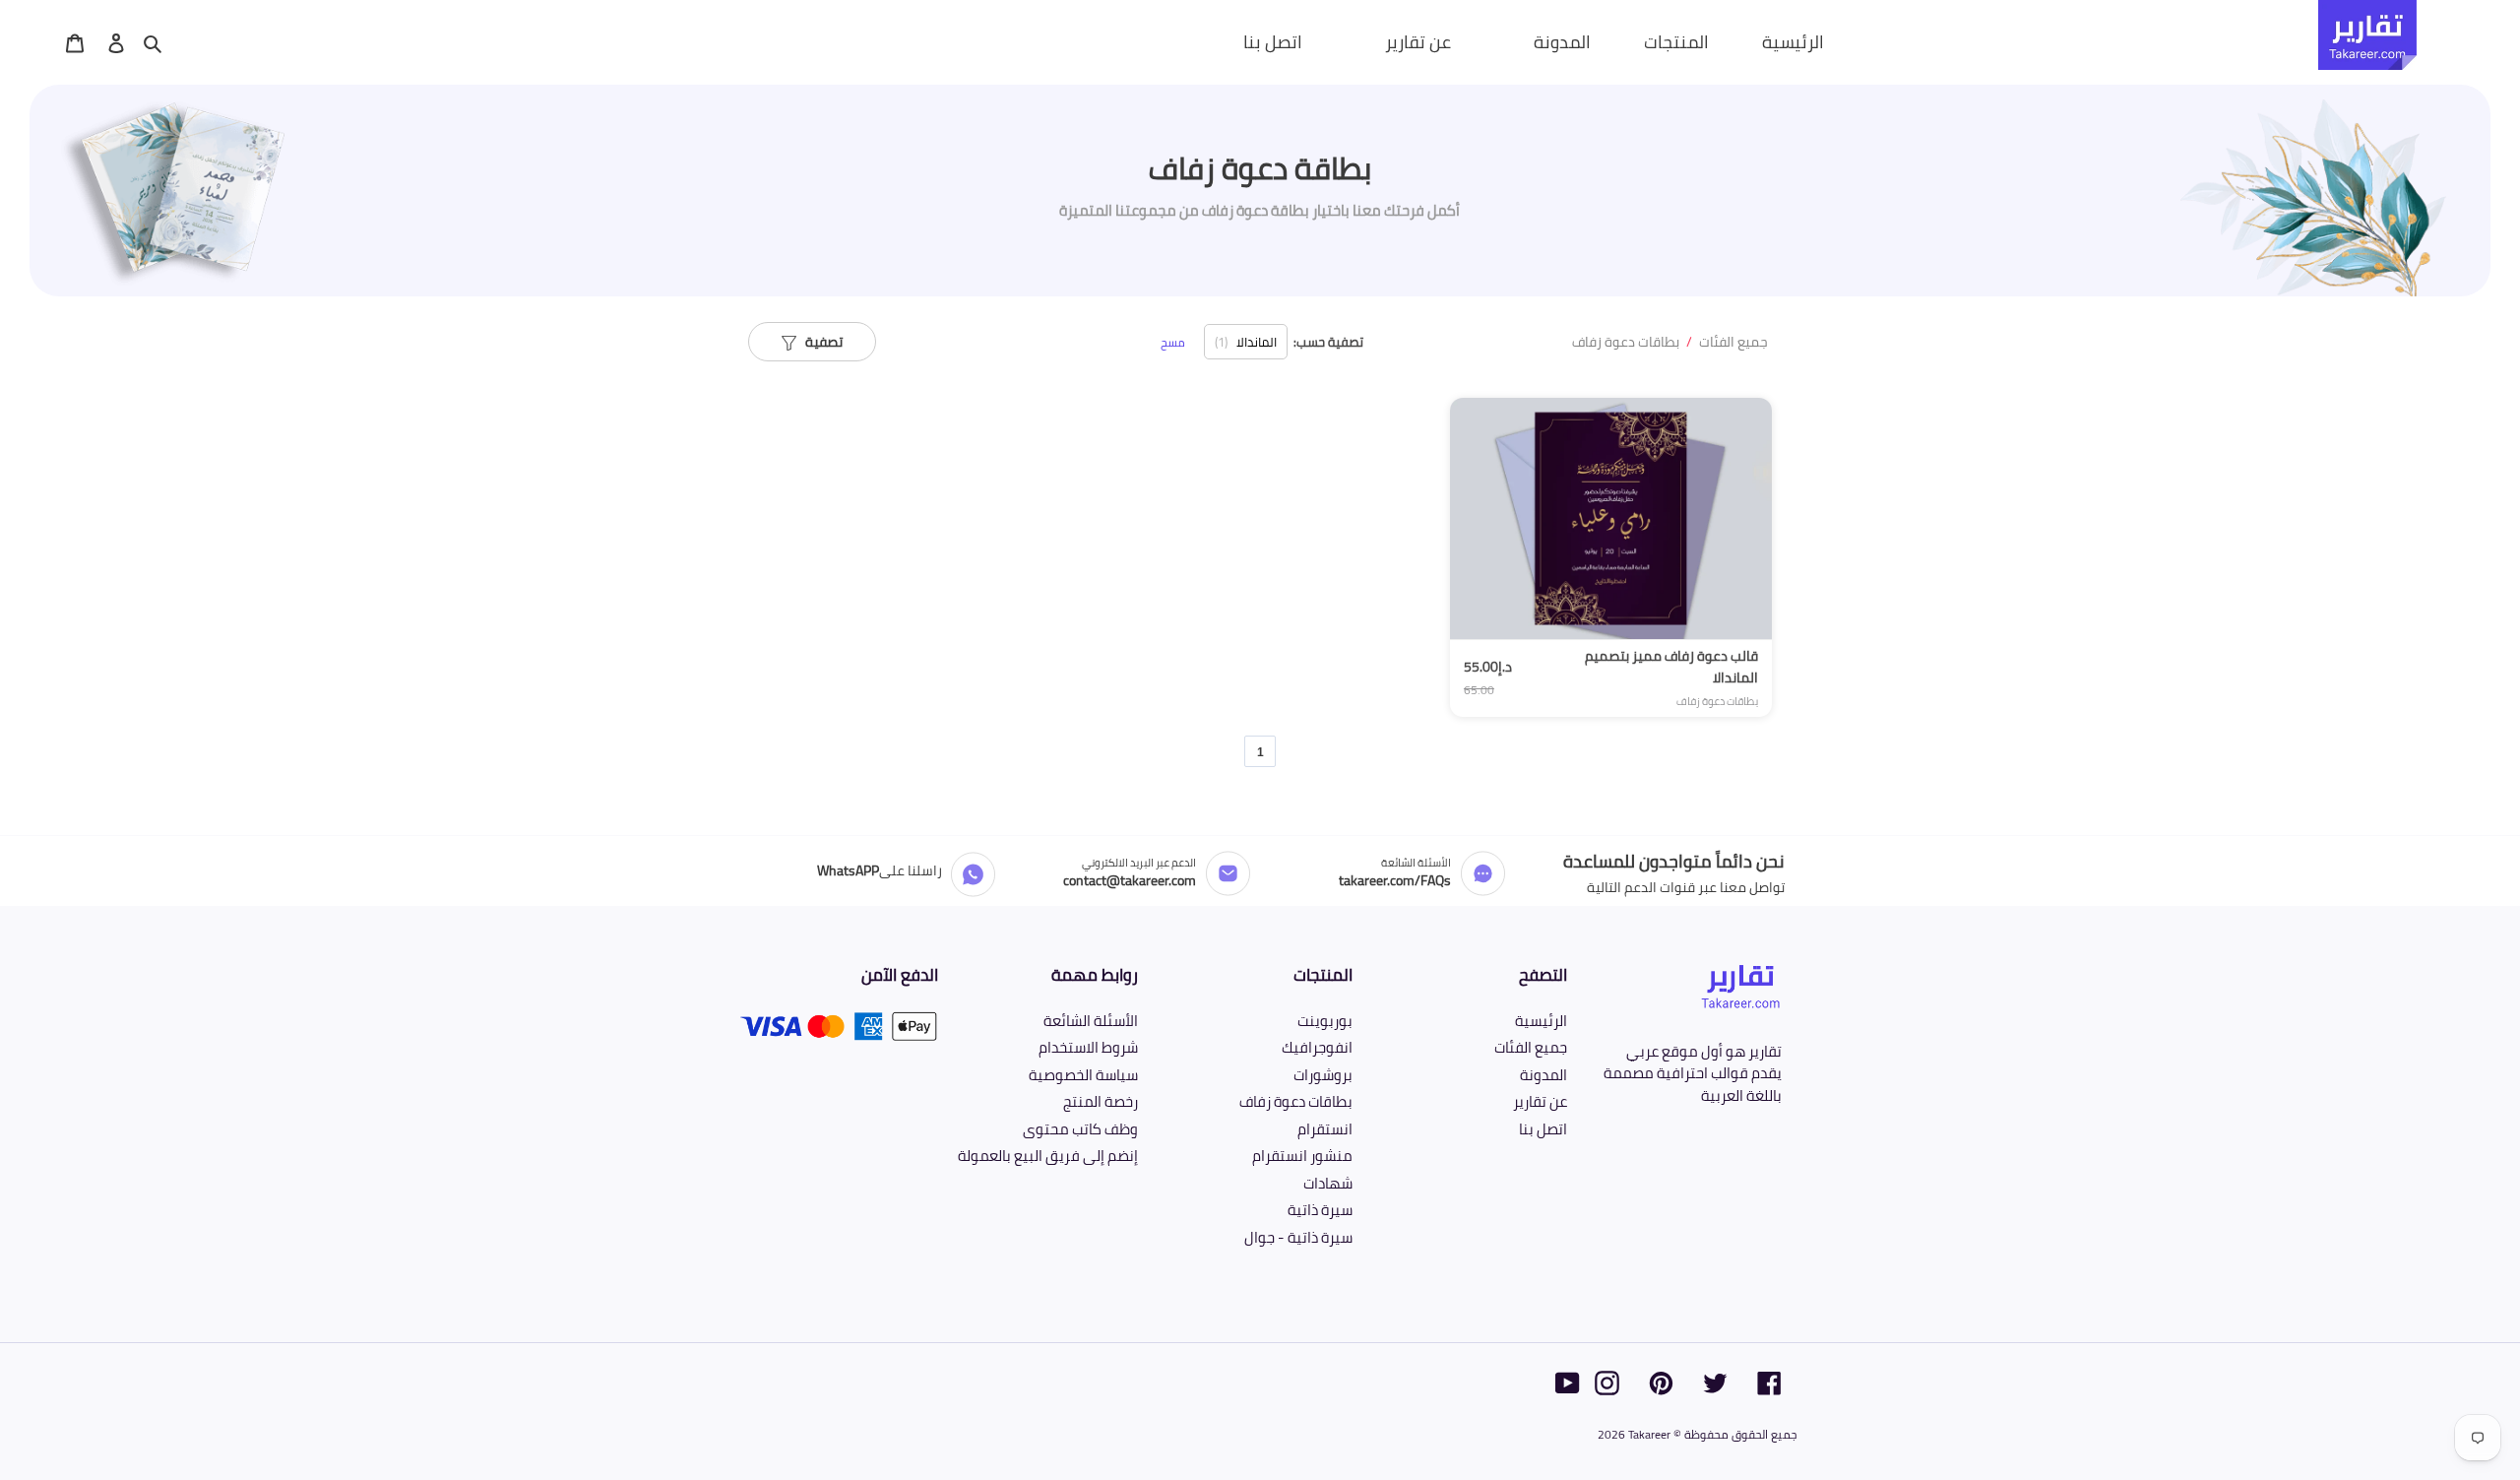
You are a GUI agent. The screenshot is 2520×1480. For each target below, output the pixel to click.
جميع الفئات (1733, 342)
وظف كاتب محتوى (1080, 1129)
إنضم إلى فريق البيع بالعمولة (1048, 1156)
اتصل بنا (1543, 1129)
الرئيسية (1541, 1021)
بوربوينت (1325, 1021)
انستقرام (1325, 1129)
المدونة (1543, 1075)
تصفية (819, 342)
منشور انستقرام (1302, 1156)
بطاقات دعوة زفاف (1626, 342)
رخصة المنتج (1101, 1101)
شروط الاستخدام (1088, 1047)
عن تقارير (1540, 1101)
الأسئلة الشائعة (1091, 1021)
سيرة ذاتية (1320, 1210)
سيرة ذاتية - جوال (1298, 1237)
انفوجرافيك (1317, 1047)
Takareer (1649, 1434)
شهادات (1328, 1183)
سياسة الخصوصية (1083, 1075)
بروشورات (1323, 1075)
